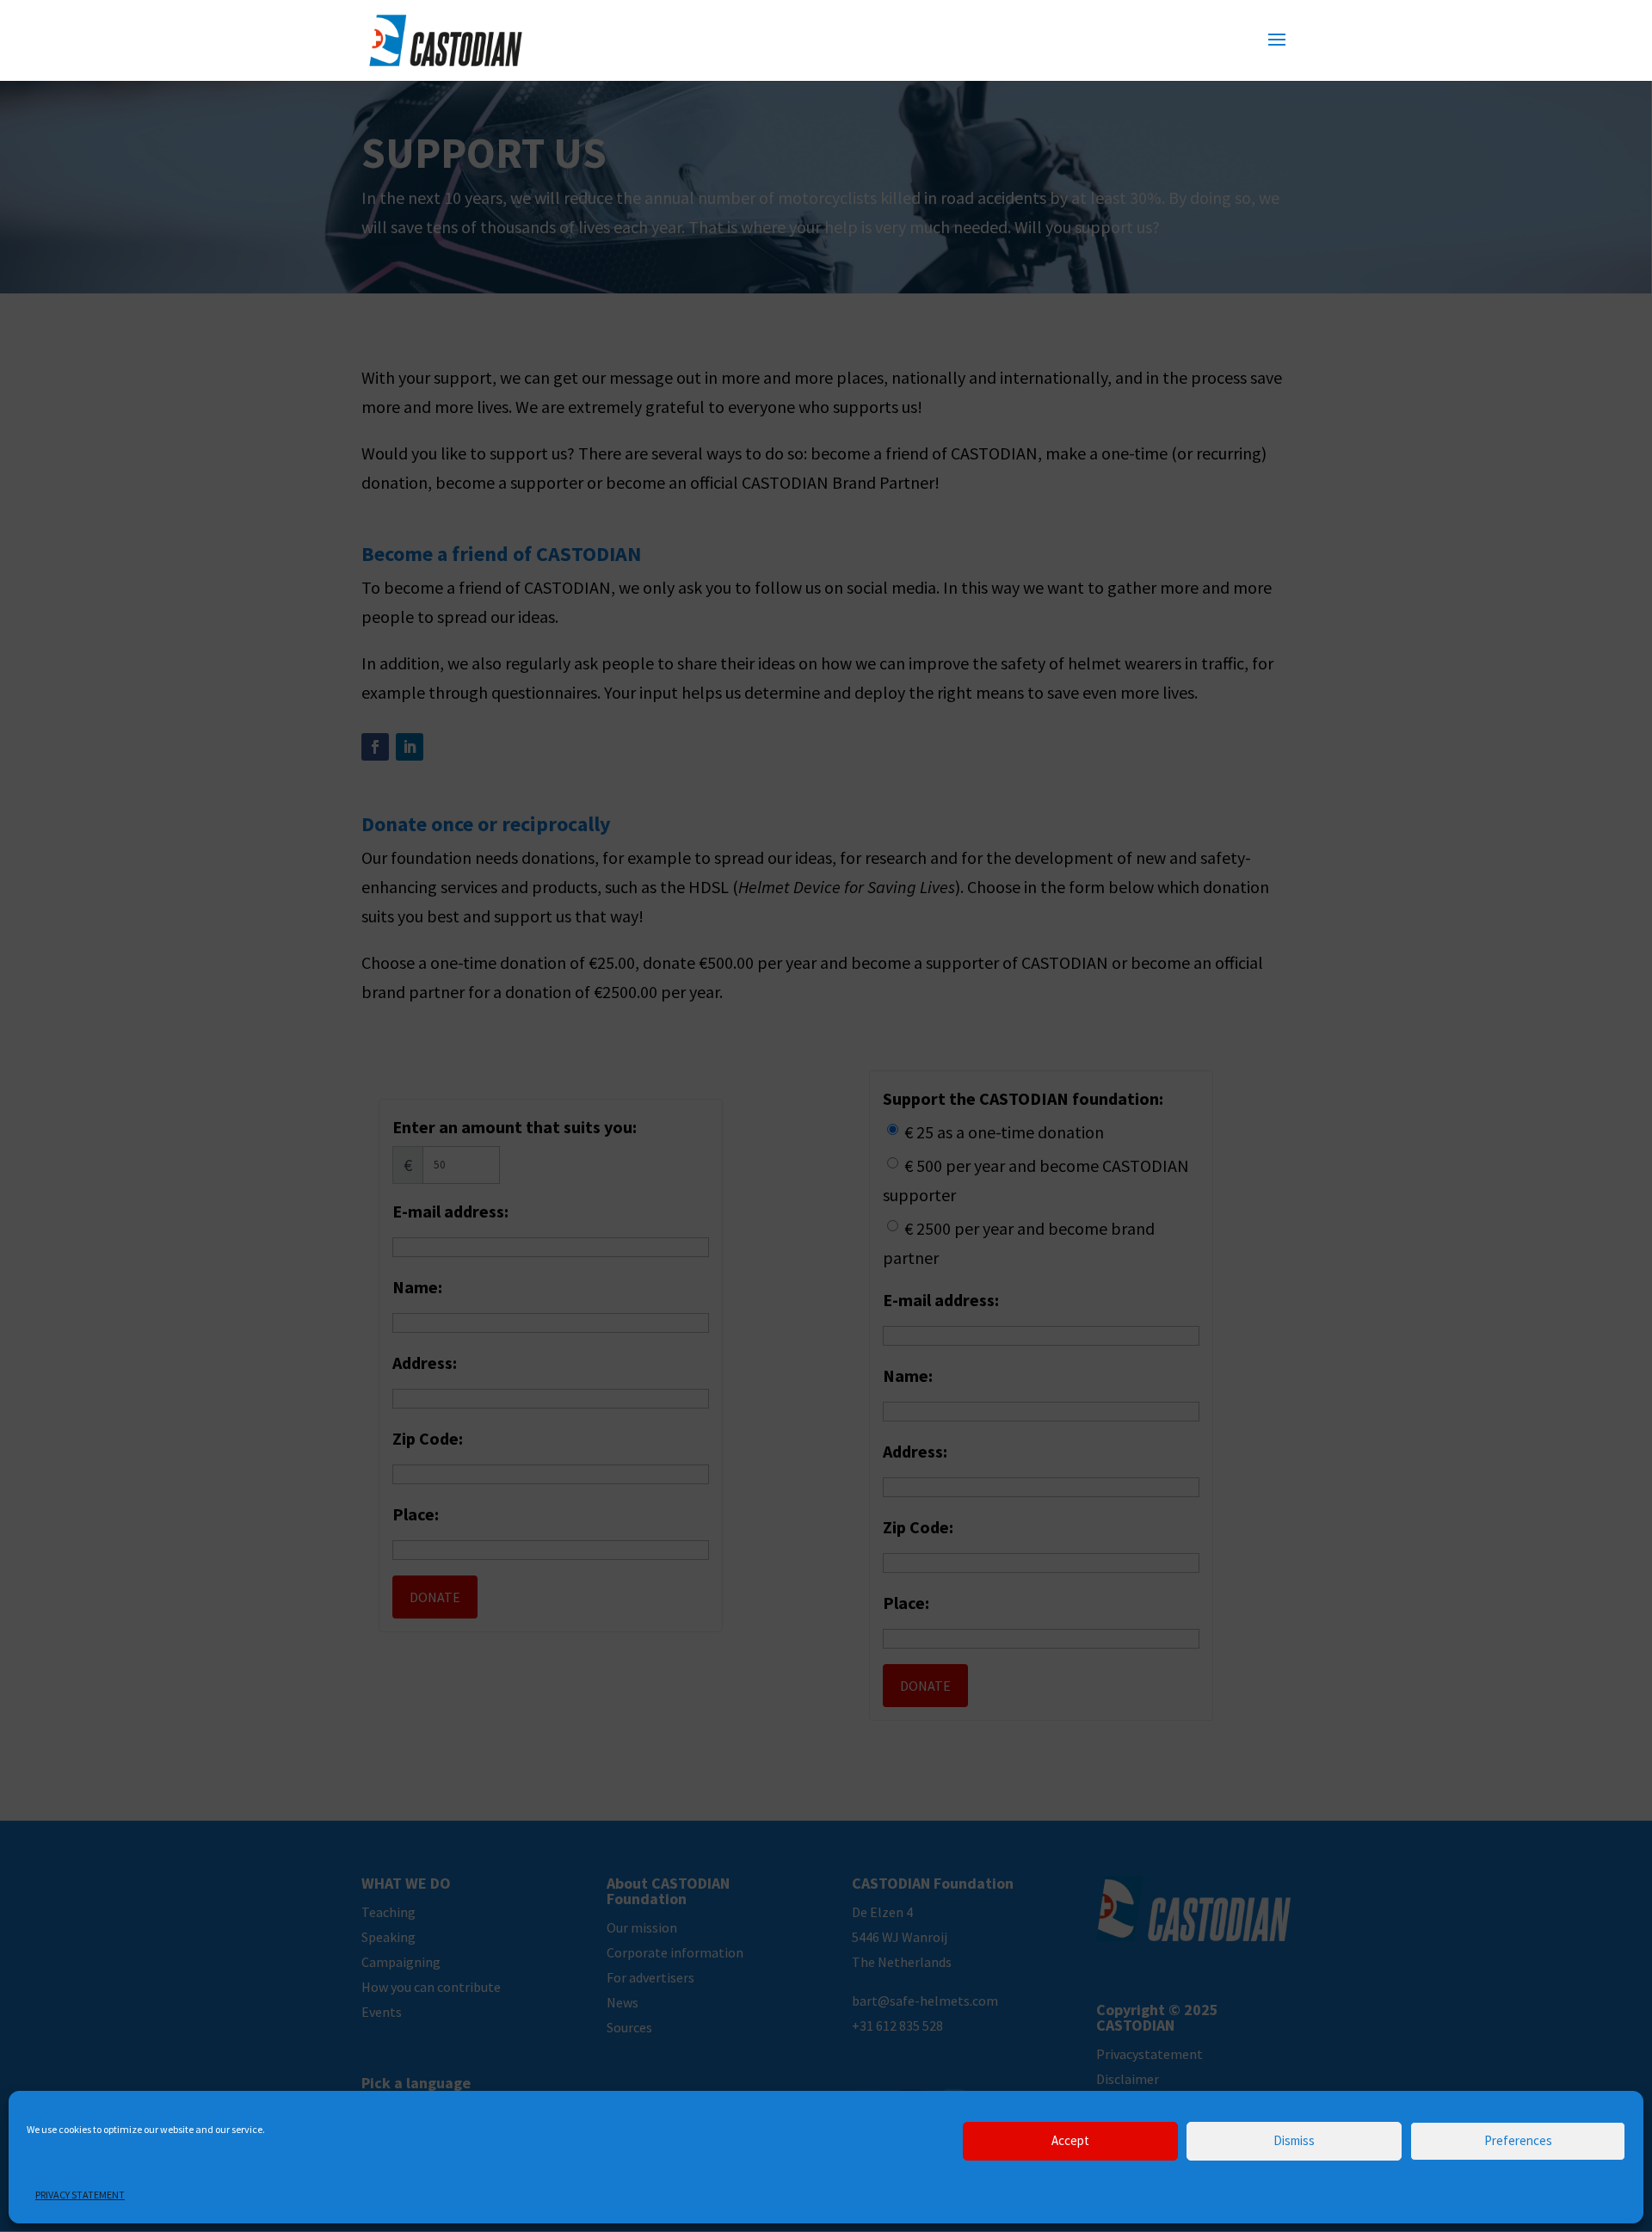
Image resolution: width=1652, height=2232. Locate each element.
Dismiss (1294, 2141)
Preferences (1518, 2141)
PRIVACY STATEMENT (80, 2195)
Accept (1070, 2141)
